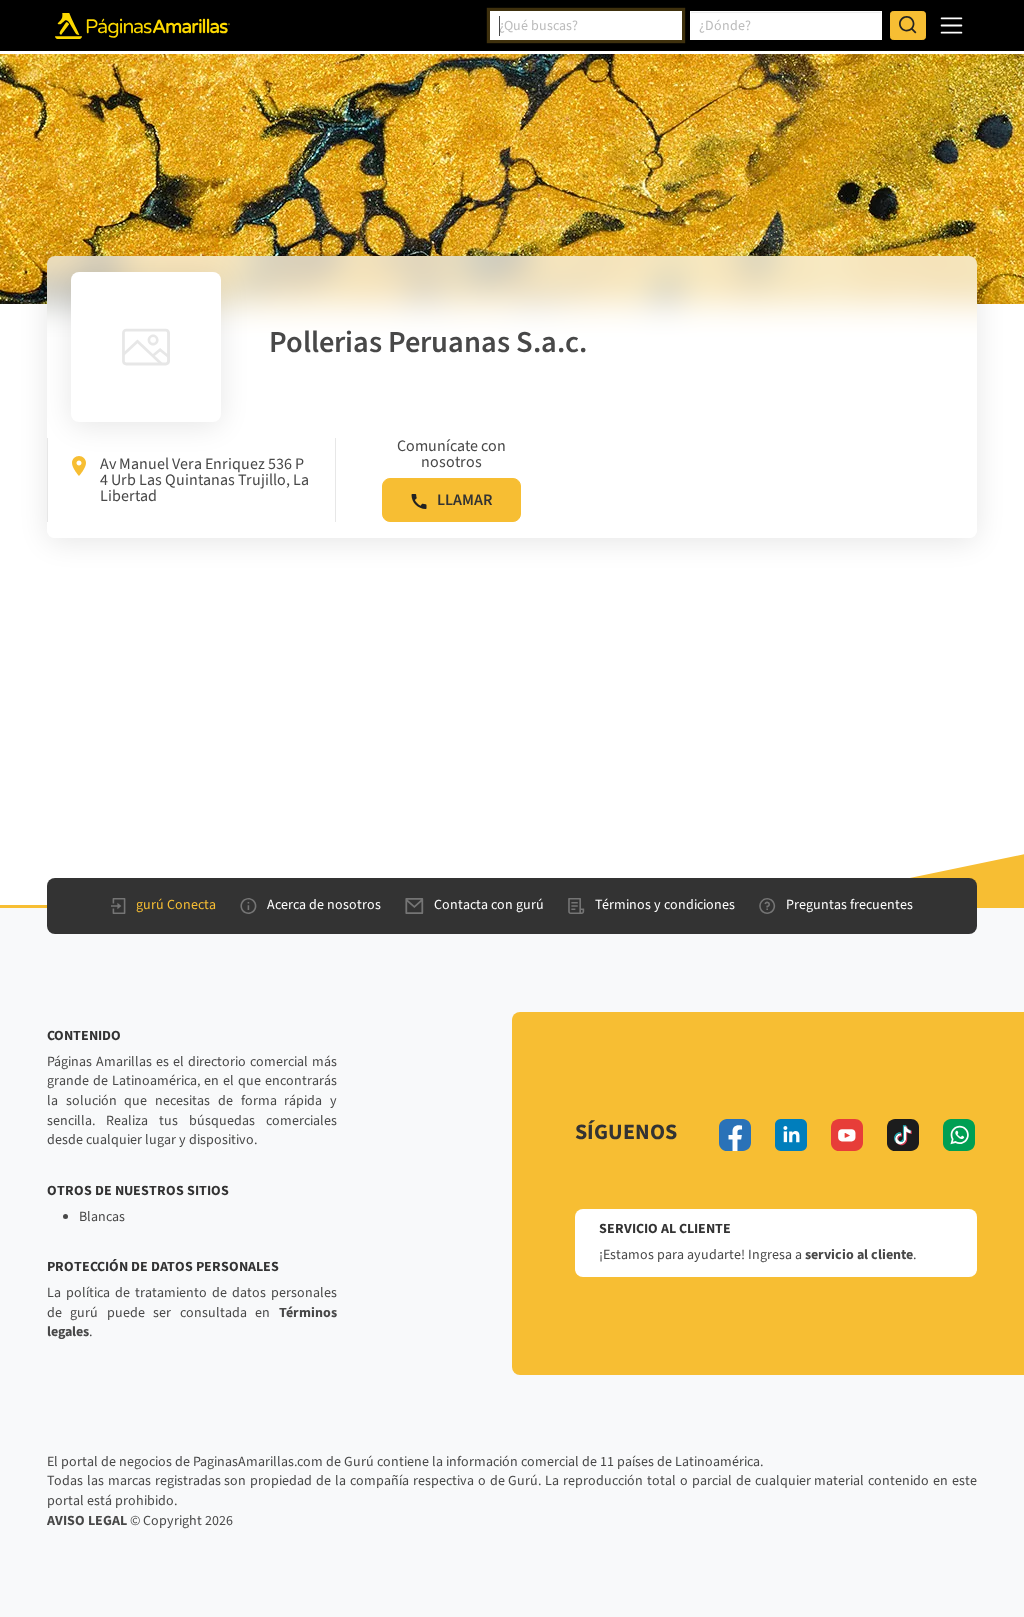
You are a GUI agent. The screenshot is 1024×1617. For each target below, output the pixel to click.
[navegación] (951, 25)
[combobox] (586, 26)
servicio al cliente (859, 1255)
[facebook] (735, 1135)
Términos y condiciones (665, 905)
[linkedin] (791, 1135)
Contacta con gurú (489, 905)
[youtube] (847, 1135)
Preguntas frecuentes (849, 905)
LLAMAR (464, 500)
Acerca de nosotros (324, 905)
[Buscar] (908, 26)
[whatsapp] (959, 1135)
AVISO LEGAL (87, 1521)
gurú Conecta (176, 905)
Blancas (102, 1217)
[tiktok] (903, 1135)
